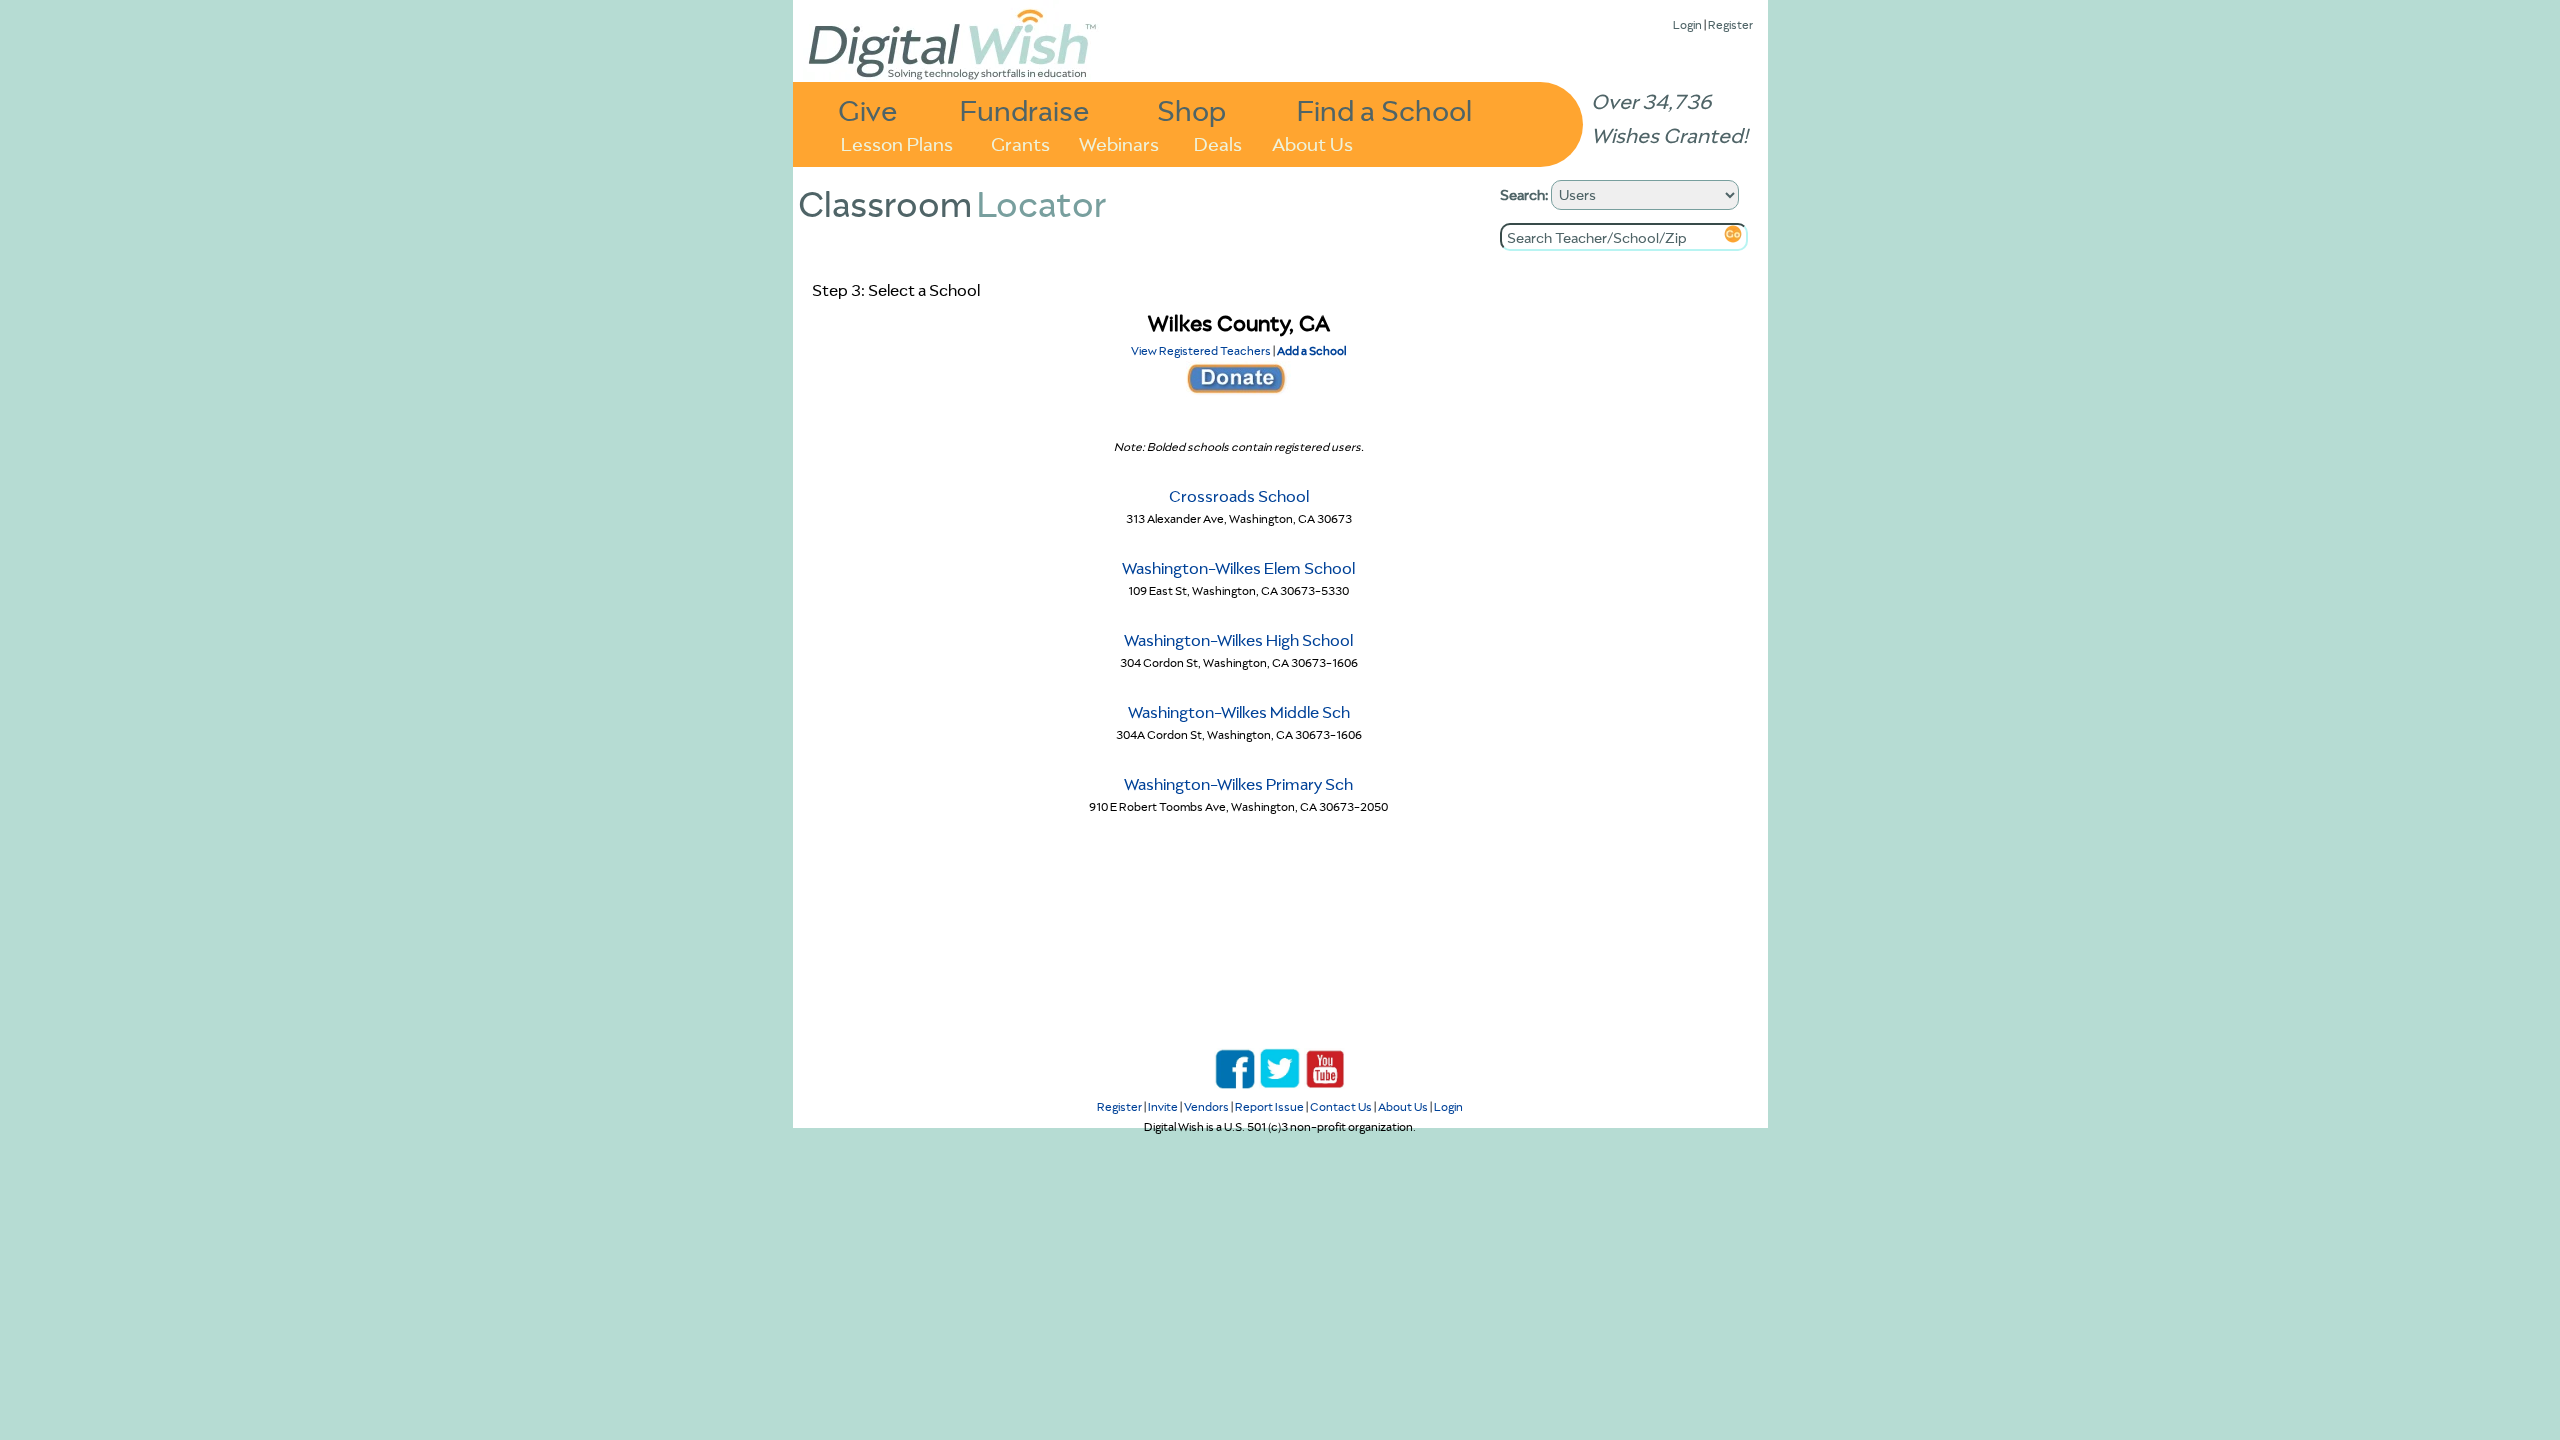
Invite (1163, 1106)
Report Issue (1269, 1106)
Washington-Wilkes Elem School (1238, 568)
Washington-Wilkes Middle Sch (1239, 712)
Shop (1191, 109)
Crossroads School (1239, 496)
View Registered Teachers (1201, 350)
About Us (1312, 142)
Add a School (1311, 350)
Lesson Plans (897, 142)
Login (1687, 24)
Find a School (1384, 109)
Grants (1020, 142)
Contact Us (1341, 1106)
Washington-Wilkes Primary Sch (1238, 784)
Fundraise (1025, 109)
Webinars (1119, 142)
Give (868, 109)
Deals (1218, 142)
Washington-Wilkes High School (1238, 640)
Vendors (1206, 1106)
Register (1730, 24)
